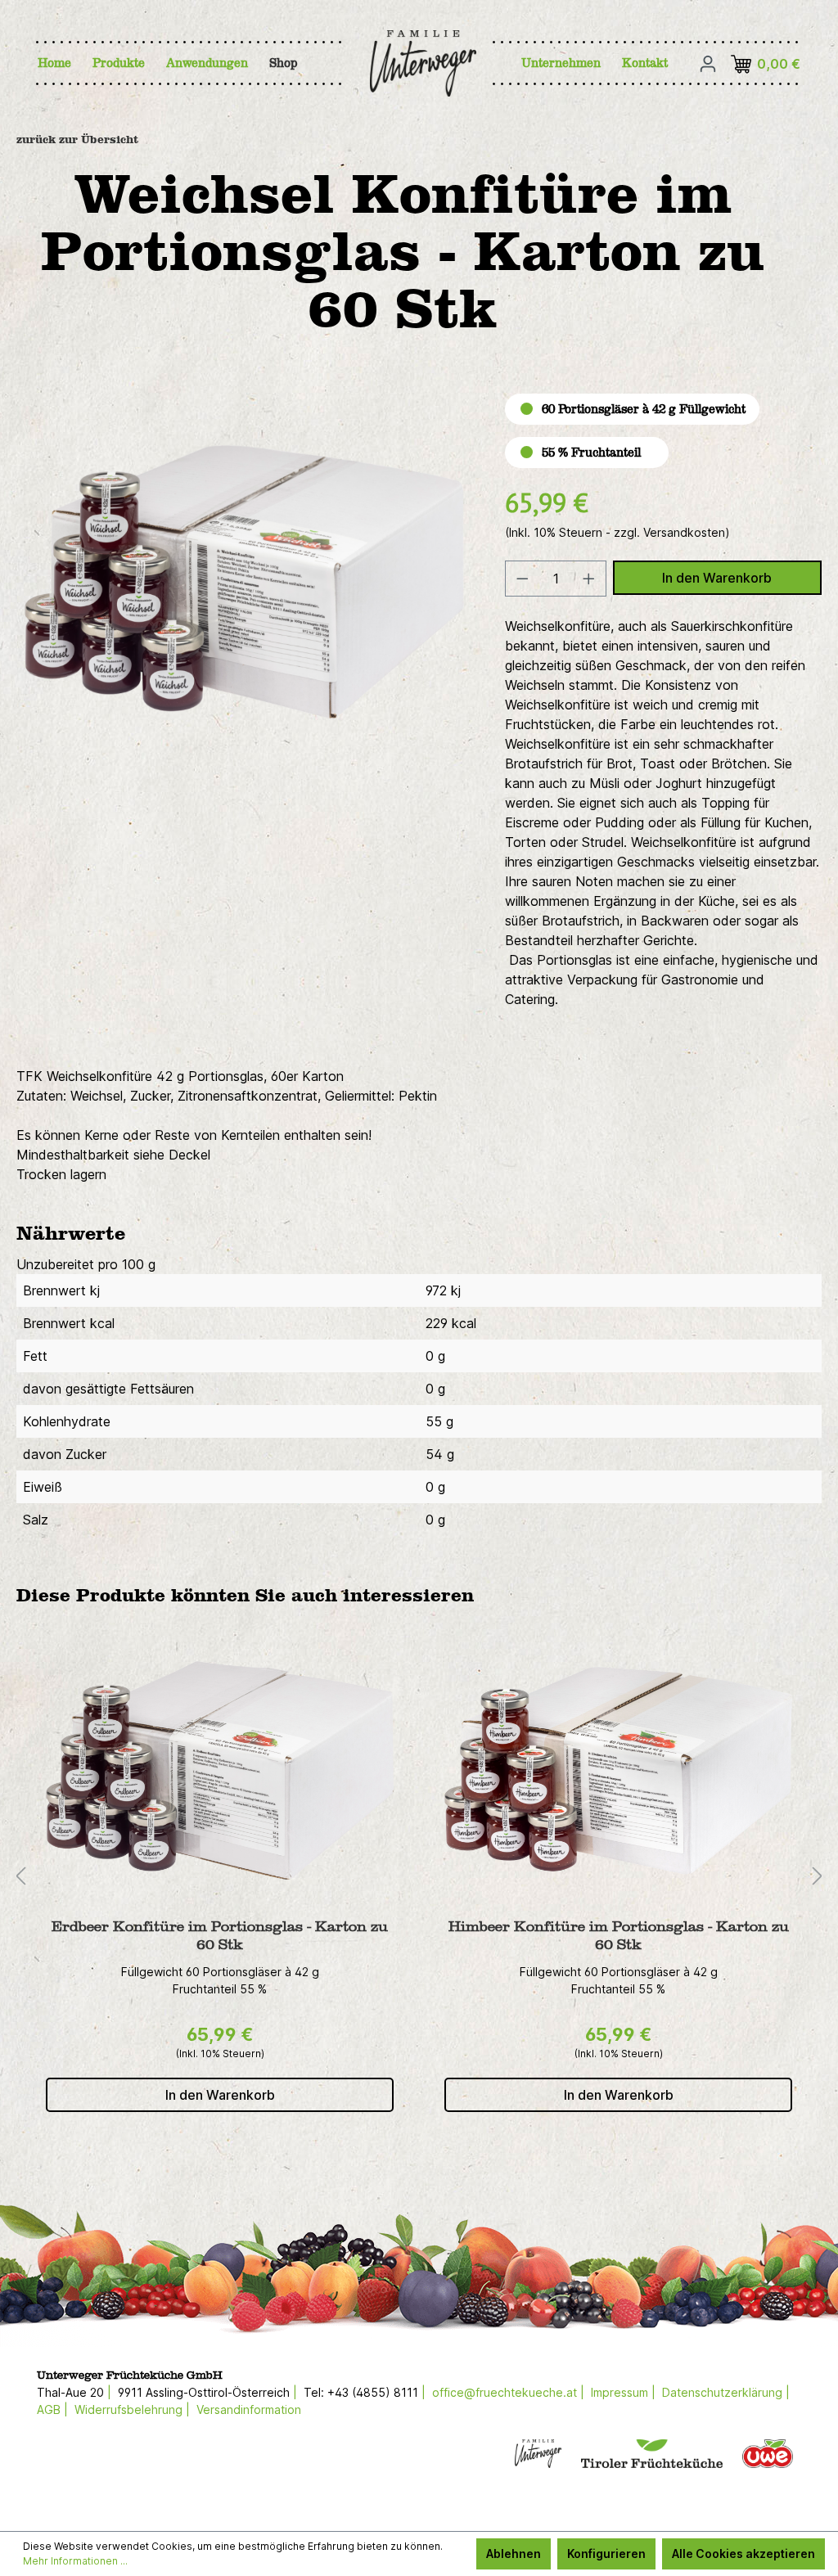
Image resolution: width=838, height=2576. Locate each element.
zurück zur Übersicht (77, 140)
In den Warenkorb (717, 578)
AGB (49, 2409)
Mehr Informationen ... (75, 2561)
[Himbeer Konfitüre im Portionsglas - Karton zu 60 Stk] (220, 1771)
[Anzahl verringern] (522, 579)
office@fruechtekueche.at (505, 2392)
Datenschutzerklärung (722, 2392)
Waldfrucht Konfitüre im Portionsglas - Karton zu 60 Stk (619, 1936)
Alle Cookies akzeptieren (743, 2553)
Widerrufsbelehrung (128, 2409)
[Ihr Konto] (708, 64)
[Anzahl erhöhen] (589, 579)
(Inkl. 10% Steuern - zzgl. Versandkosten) (617, 532)
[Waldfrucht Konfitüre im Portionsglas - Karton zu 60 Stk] (618, 1771)
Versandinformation (249, 2409)
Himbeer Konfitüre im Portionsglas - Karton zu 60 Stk (220, 1936)
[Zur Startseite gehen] (403, 63)
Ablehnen (514, 2553)
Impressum (619, 2392)
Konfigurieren (606, 2553)
